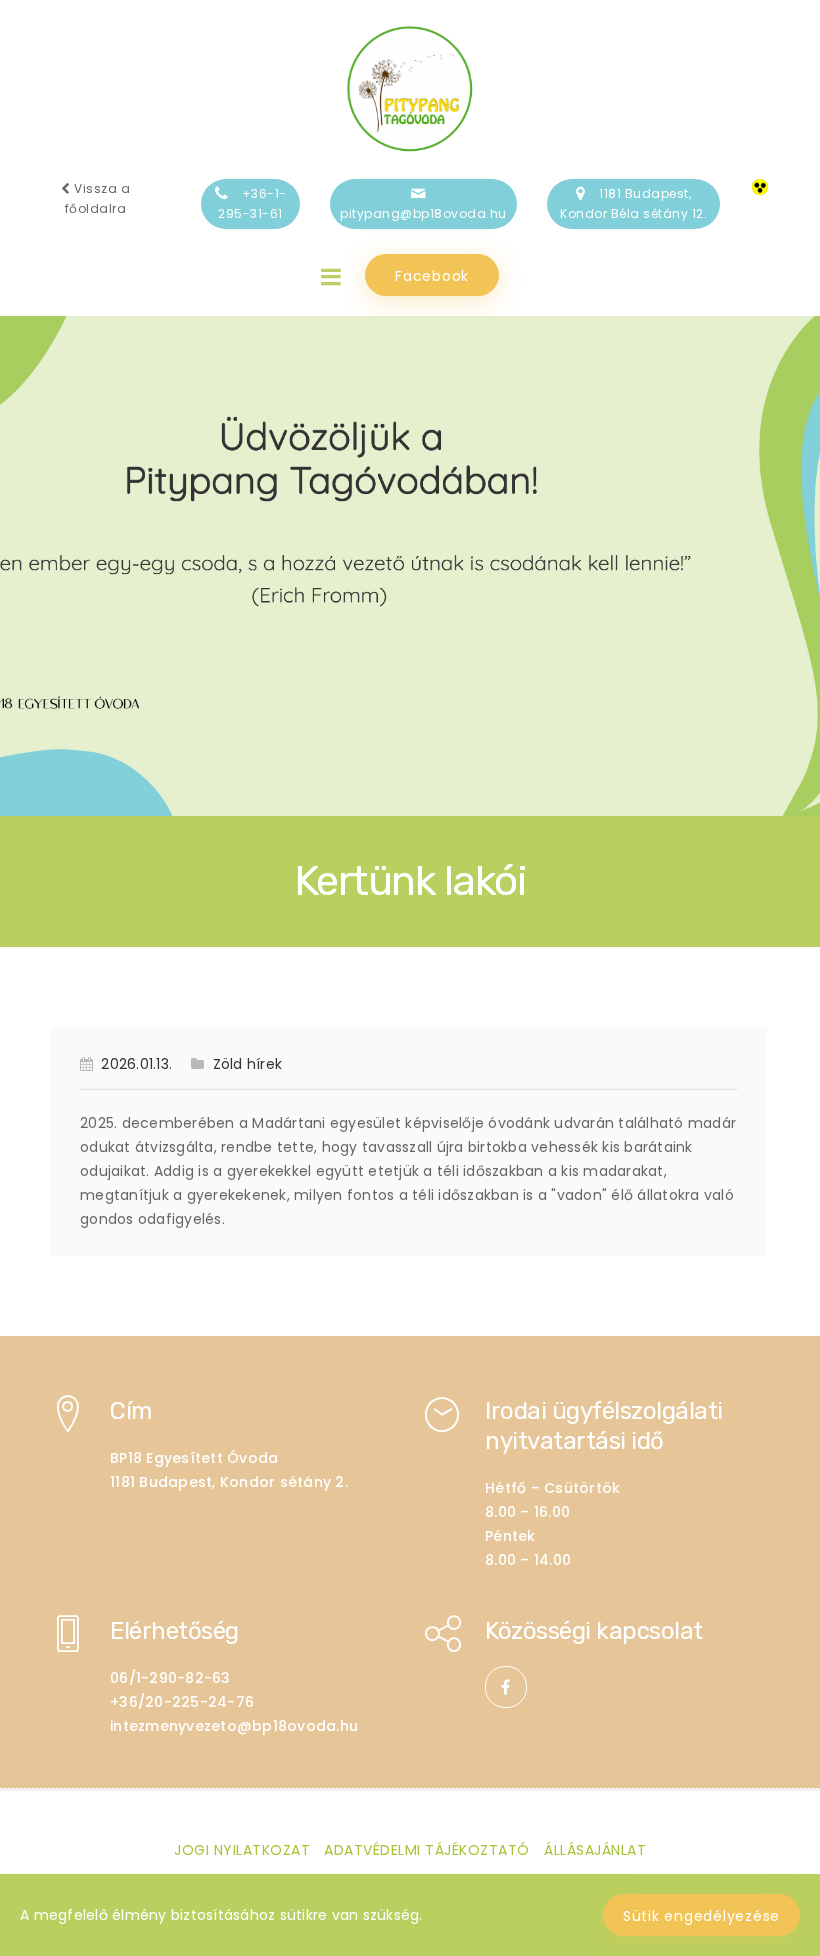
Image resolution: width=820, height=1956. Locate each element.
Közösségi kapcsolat (594, 1631)
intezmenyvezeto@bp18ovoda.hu (234, 1726)
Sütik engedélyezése (701, 1916)
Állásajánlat (595, 1850)
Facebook (432, 276)
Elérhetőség (174, 1631)
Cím (131, 1411)
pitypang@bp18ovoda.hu (423, 213)
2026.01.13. (136, 1064)
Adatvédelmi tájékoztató (427, 1850)
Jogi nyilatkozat (242, 1850)
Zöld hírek (247, 1064)
